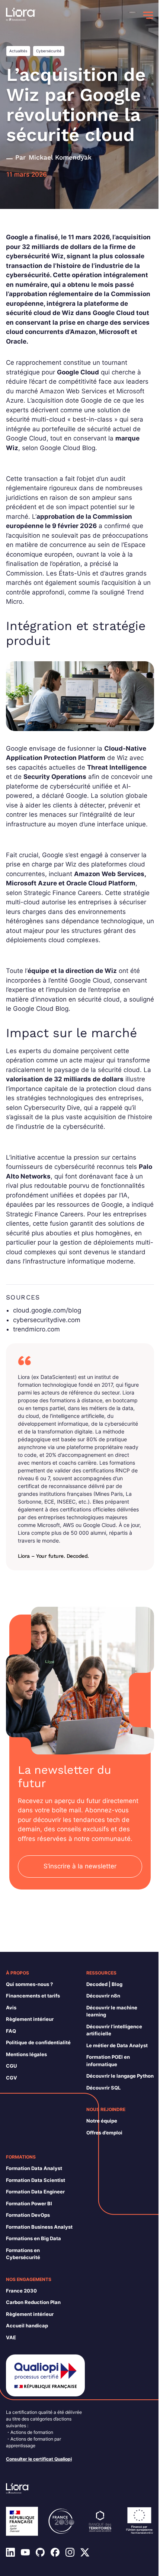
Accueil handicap (27, 2326)
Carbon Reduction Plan (33, 2302)
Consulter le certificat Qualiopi (39, 2459)
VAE (11, 2337)
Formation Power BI (29, 2203)
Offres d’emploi (104, 2133)
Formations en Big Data (33, 2238)
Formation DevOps (28, 2215)
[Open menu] (148, 15)
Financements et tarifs (33, 1996)
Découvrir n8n (103, 1996)
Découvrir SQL (103, 2088)
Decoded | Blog (104, 1984)
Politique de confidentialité (38, 2042)
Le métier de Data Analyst (117, 2045)
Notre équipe (102, 2121)
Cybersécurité (49, 51)
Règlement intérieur (30, 2019)
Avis (11, 2008)
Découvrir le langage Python (120, 2076)
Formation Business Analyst (39, 2227)
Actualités (18, 51)
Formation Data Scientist (36, 2180)
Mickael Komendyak (60, 157)
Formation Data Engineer (35, 2192)
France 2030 (21, 2291)
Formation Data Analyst (34, 2168)
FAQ (11, 2031)
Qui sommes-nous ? (29, 1984)
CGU (11, 2066)
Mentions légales (26, 2054)
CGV (12, 2078)
